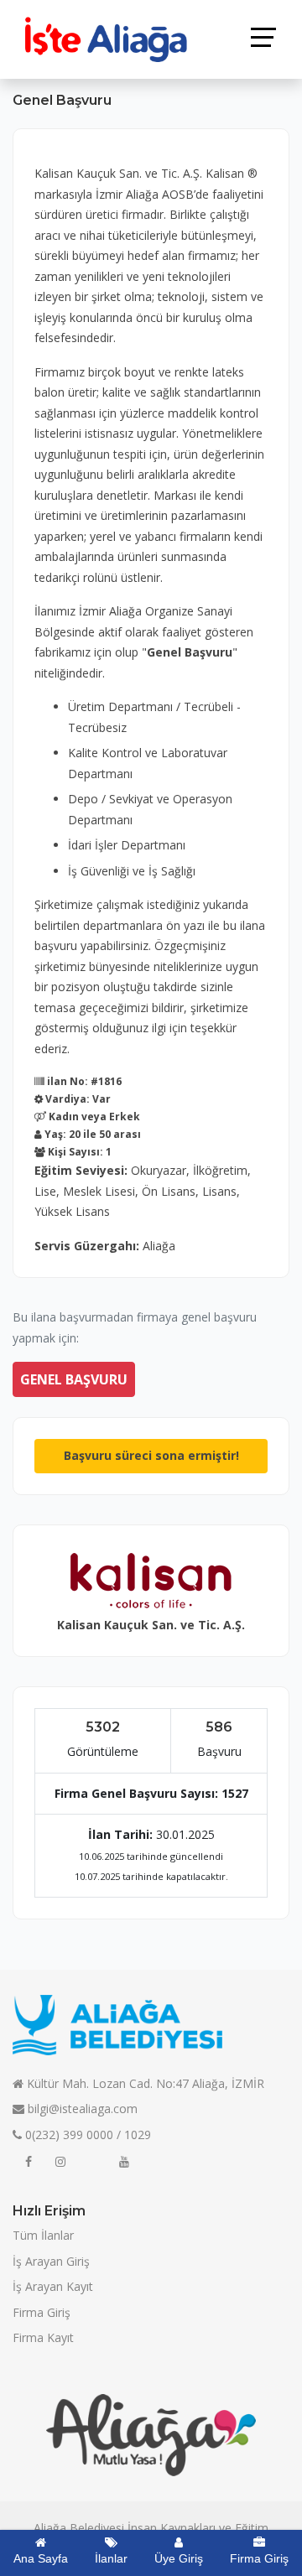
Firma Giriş (42, 2312)
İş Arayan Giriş (51, 2261)
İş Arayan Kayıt (53, 2286)
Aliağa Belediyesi (79, 2528)
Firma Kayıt (43, 2337)
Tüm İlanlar (43, 2235)
